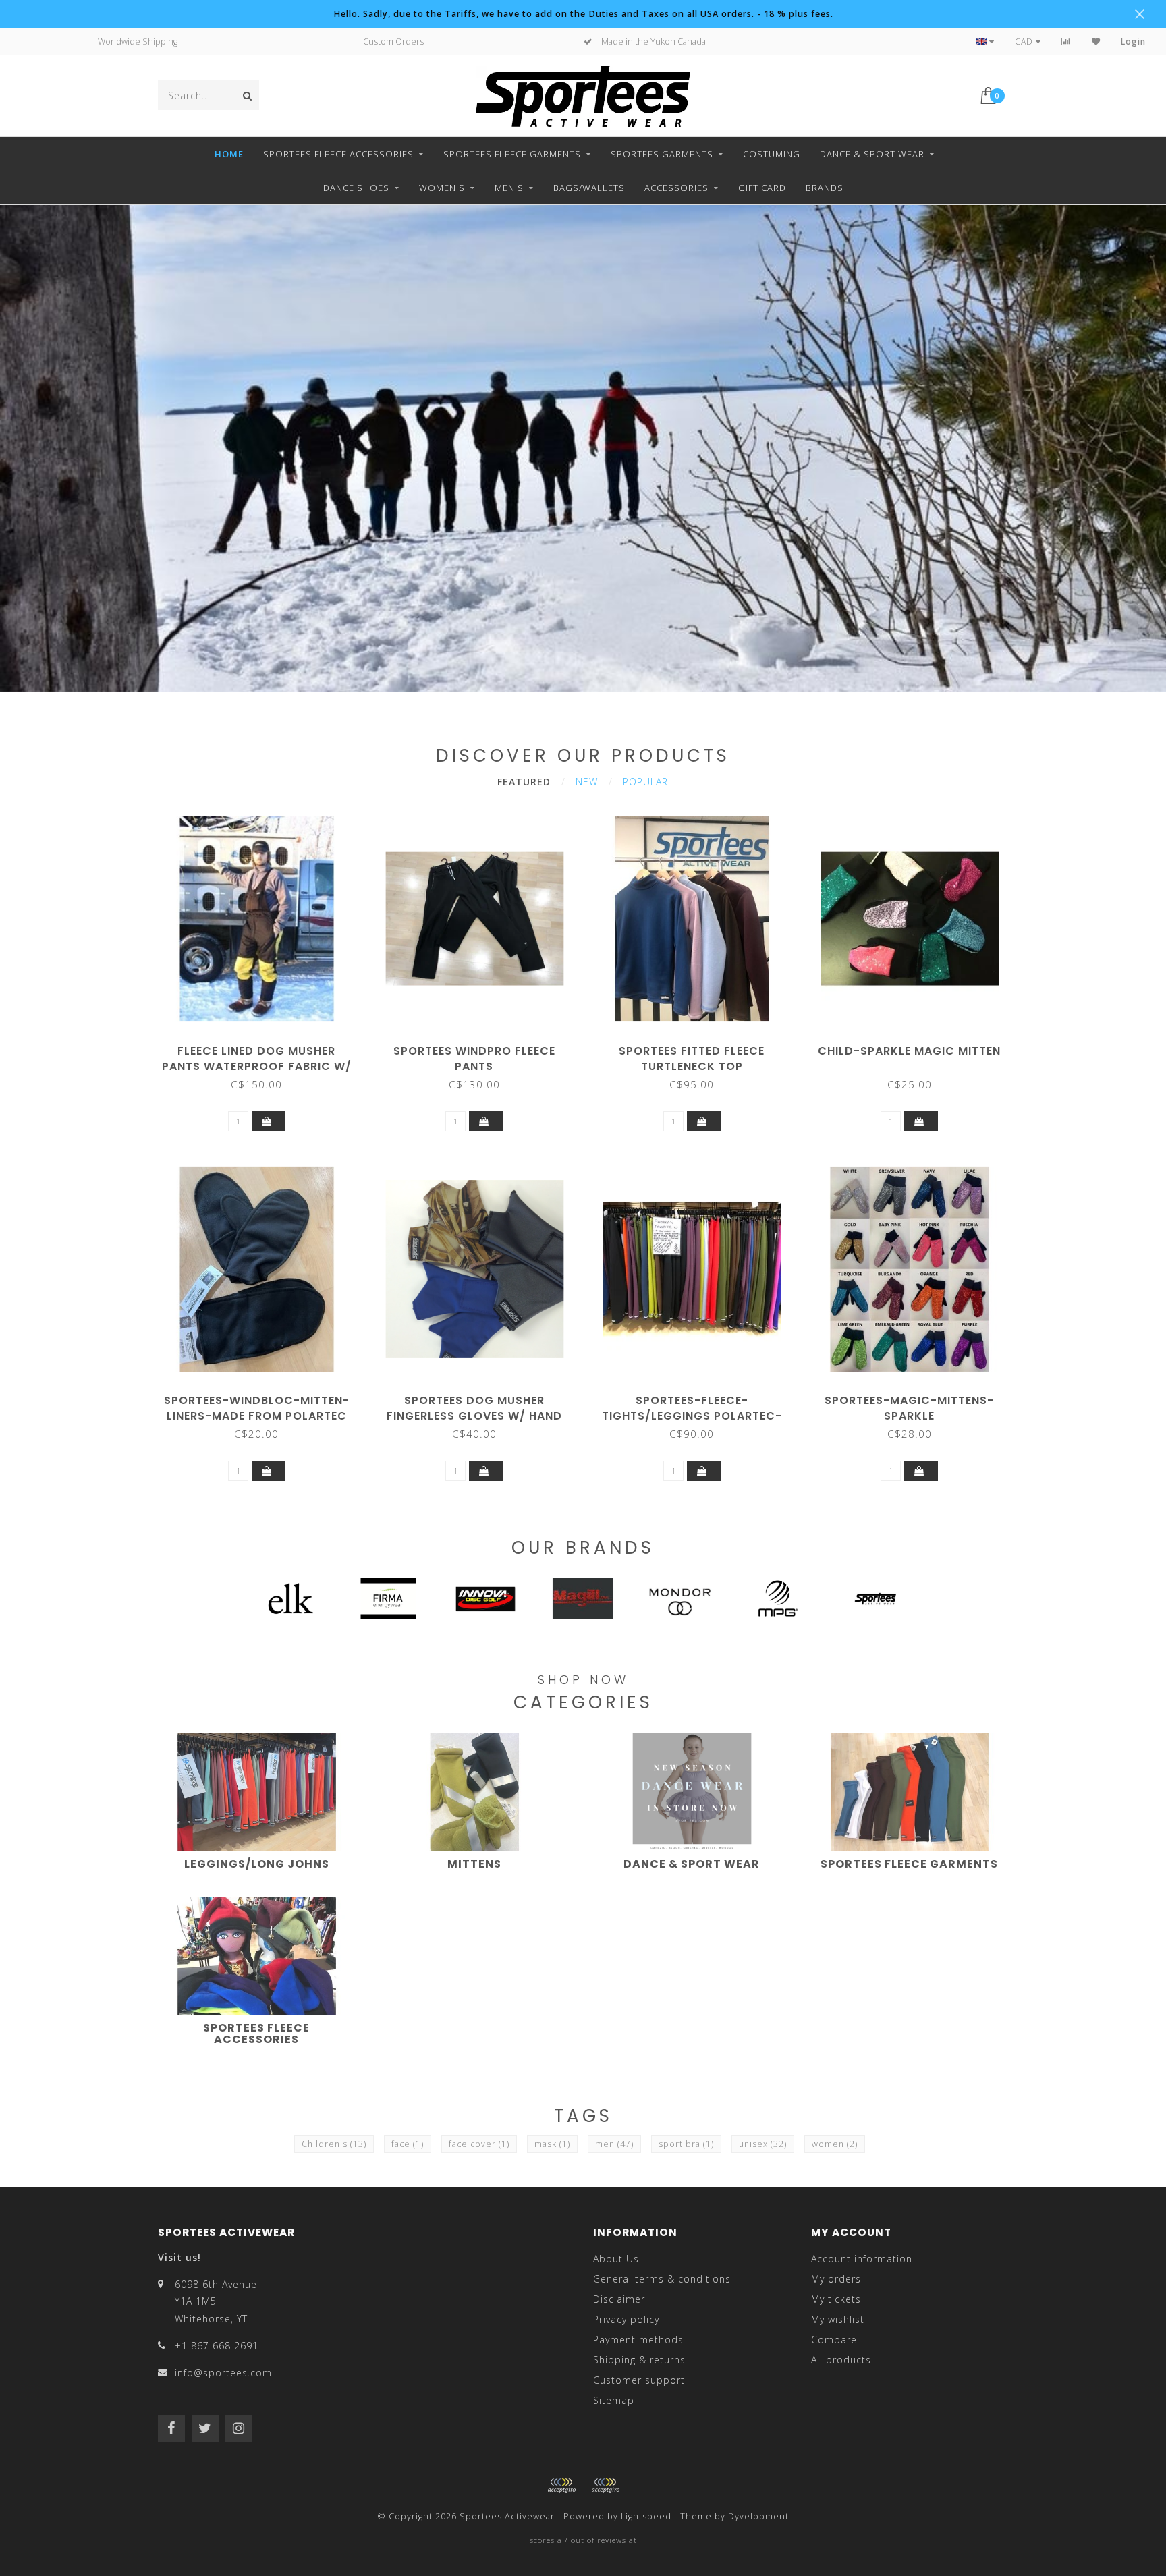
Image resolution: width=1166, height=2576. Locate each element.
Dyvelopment (758, 2516)
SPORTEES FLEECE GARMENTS (512, 154)
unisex (763, 2144)
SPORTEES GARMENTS (662, 154)
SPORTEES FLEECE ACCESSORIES (338, 154)
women (835, 2144)
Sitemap (614, 2400)
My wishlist (838, 2319)
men (614, 2144)
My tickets (836, 2299)
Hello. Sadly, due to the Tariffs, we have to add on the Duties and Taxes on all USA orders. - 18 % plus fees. (583, 14)
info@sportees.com (223, 2373)
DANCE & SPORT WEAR (872, 154)
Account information (862, 2259)
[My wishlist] (1096, 41)
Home (229, 154)
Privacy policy (626, 2319)
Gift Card (762, 188)
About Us (616, 2259)
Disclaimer (619, 2299)
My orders (836, 2279)
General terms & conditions (662, 2279)
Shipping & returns (639, 2360)
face (408, 2144)
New (587, 782)
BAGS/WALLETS (589, 188)
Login (1133, 41)
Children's (334, 2144)
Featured (524, 782)
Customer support (639, 2380)
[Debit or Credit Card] (561, 2486)
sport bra (686, 2144)
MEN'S (509, 188)
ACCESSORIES (676, 188)
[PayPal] (605, 2486)
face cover (479, 2144)
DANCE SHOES (356, 188)
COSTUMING (772, 154)
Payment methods (638, 2340)
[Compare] (1066, 41)
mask (552, 2144)
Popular (645, 782)
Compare (834, 2340)
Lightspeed (646, 2516)
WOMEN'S (442, 188)
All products (841, 2360)
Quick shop (263, 1046)
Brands (825, 188)
